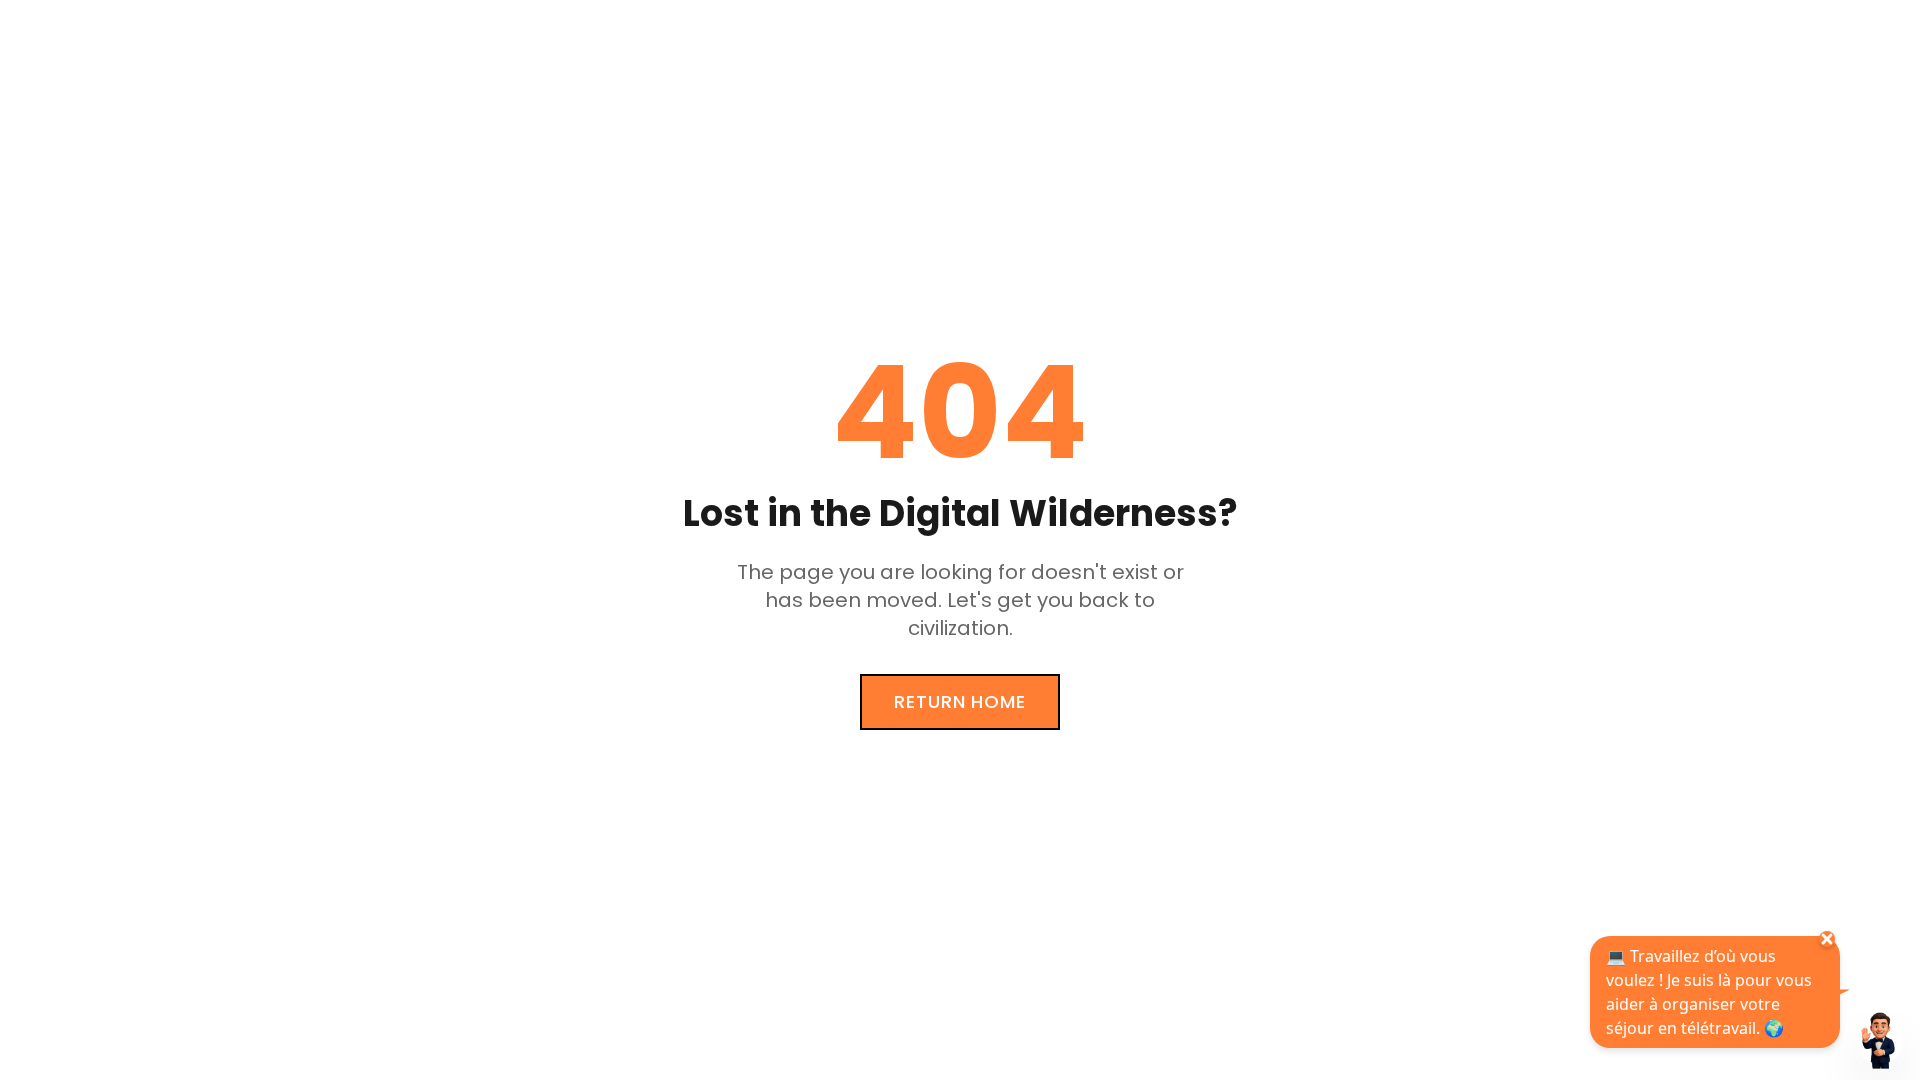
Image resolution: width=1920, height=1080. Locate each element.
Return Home (960, 701)
